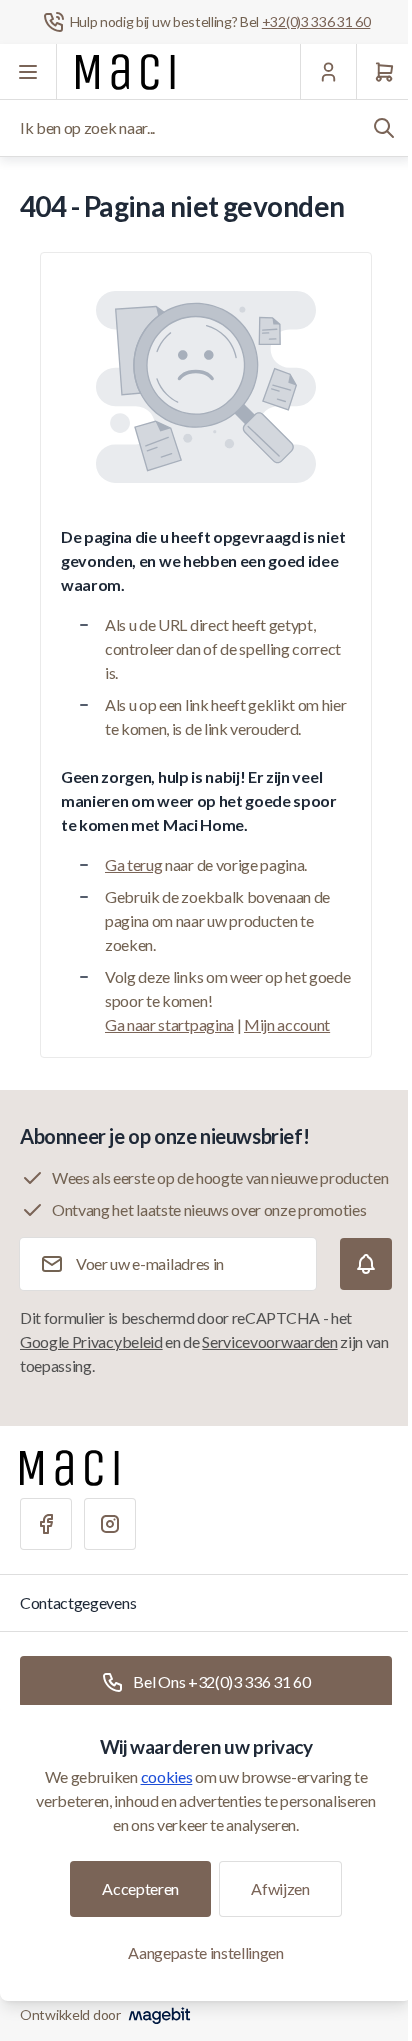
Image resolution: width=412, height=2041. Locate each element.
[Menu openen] (28, 72)
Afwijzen (280, 1888)
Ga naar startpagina (169, 1024)
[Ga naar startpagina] (125, 72)
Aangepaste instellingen (206, 1952)
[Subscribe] (366, 1264)
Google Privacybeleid (91, 1341)
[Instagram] (110, 1524)
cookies (167, 1776)
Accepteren (140, 1888)
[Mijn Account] (328, 72)
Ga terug (133, 864)
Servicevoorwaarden (269, 1341)
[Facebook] (46, 1524)
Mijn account (287, 1024)
